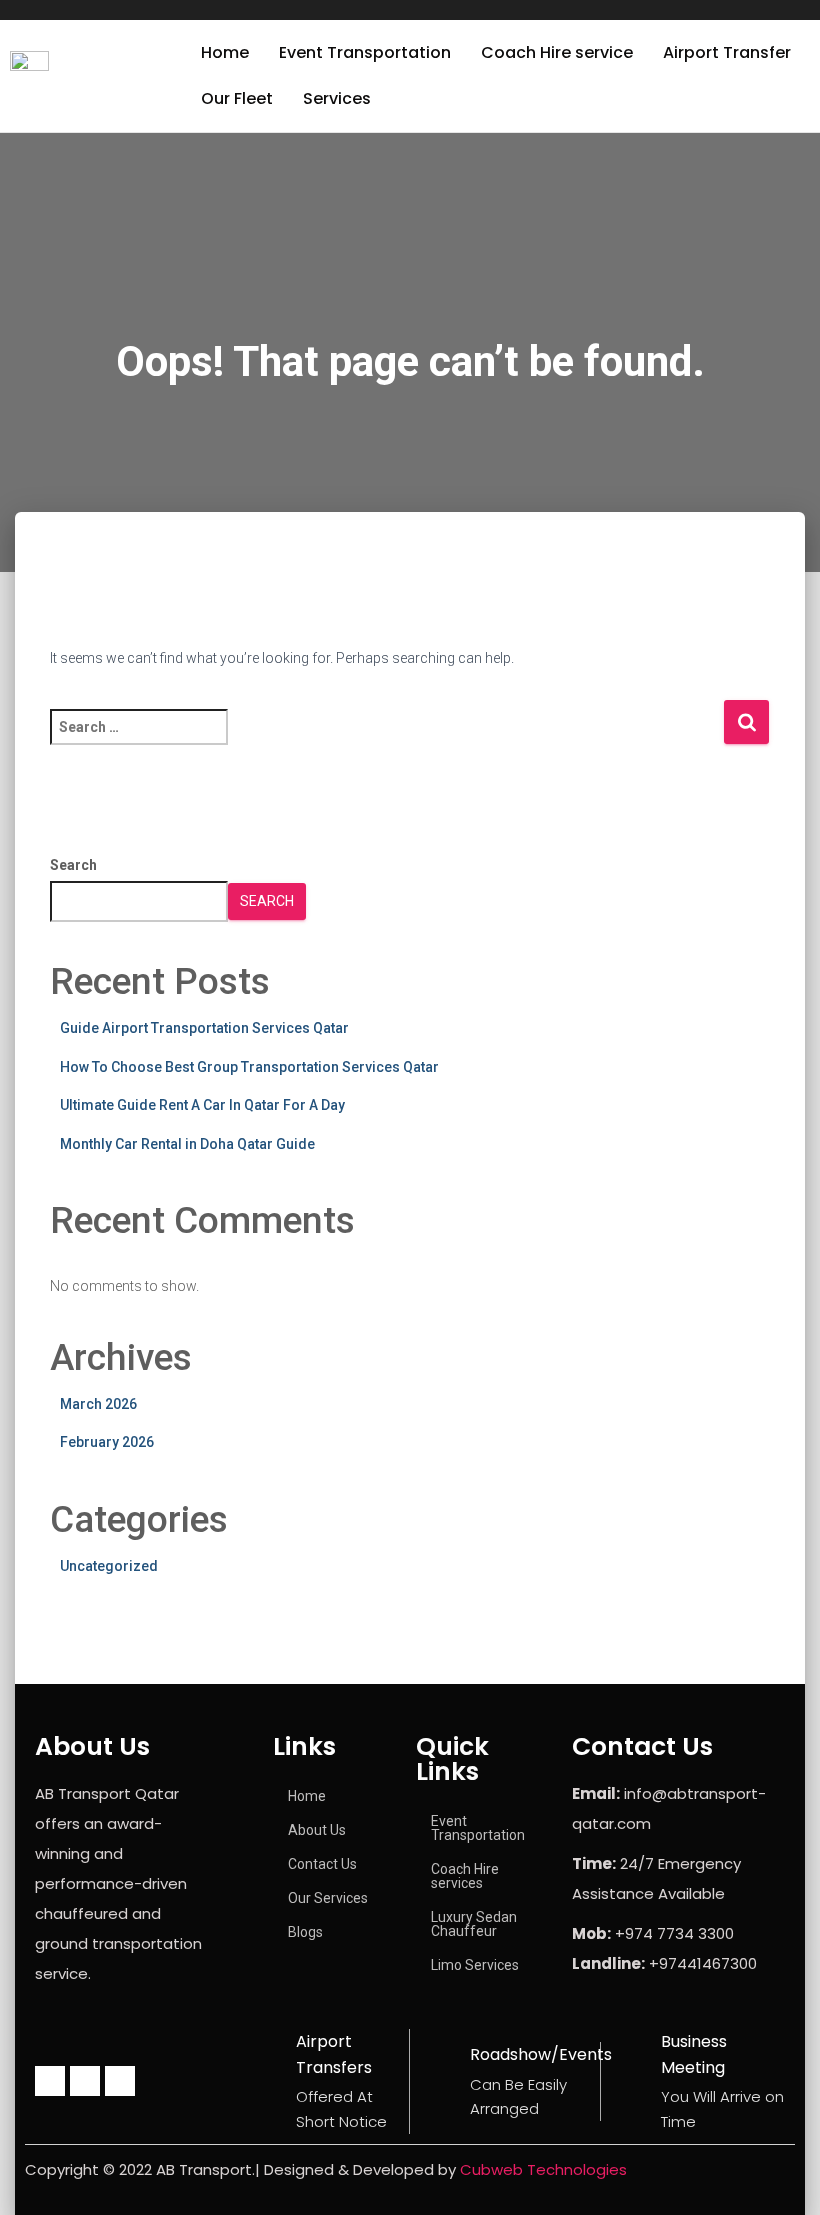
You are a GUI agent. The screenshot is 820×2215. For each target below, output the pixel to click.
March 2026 (98, 1404)
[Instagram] (85, 2081)
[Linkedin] (120, 2081)
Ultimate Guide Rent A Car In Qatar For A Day (202, 1105)
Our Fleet (237, 98)
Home (225, 52)
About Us (317, 1830)
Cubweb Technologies (543, 2169)
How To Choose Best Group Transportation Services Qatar (249, 1067)
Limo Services (475, 1965)
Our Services (328, 1898)
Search (73, 865)
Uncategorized (109, 1566)
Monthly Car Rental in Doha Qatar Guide (187, 1144)
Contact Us (322, 1864)
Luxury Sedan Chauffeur (474, 1924)
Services (337, 98)
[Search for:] (386, 740)
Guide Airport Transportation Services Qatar (204, 1028)
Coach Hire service (557, 52)
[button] (342, 99)
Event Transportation (365, 52)
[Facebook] (50, 2081)
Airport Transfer (727, 52)
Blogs (305, 1932)
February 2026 (107, 1442)
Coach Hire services (465, 1876)
